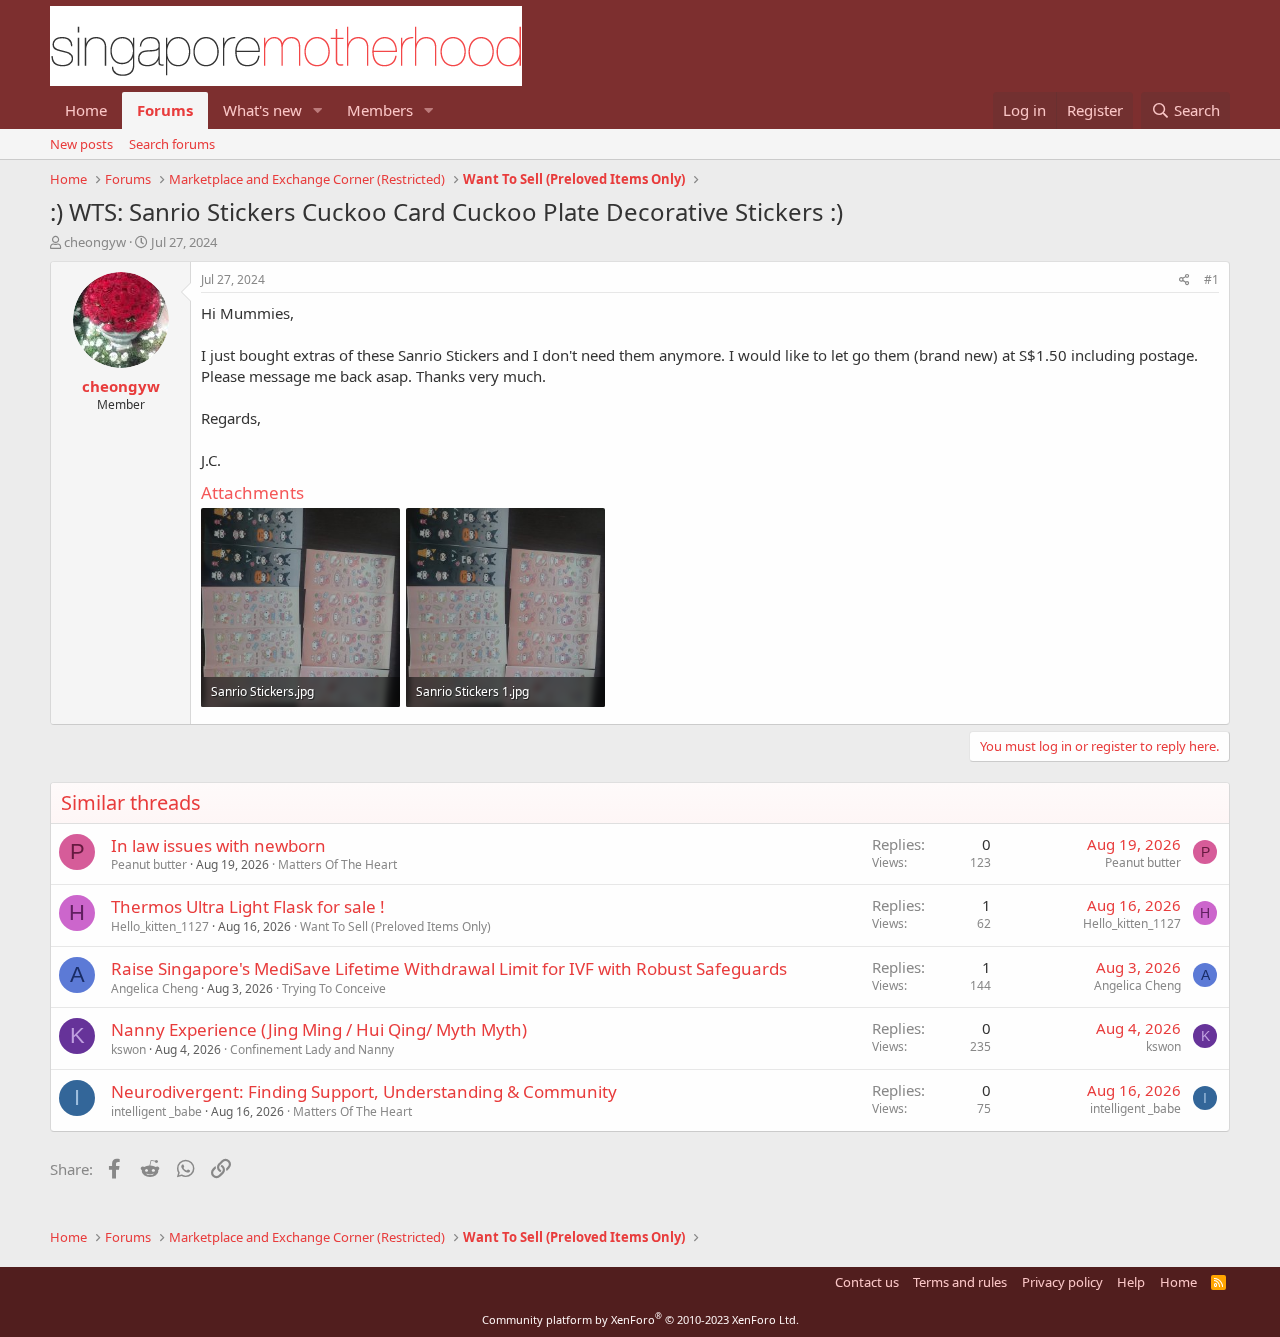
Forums (165, 110)
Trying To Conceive (334, 988)
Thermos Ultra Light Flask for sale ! (248, 906)
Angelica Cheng (154, 988)
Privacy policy (1062, 1282)
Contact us (867, 1282)
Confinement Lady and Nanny (312, 1049)
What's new (262, 110)
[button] (318, 110)
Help (1131, 1282)
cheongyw (95, 242)
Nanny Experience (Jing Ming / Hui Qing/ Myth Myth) (319, 1029)
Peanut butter (149, 864)
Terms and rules (960, 1282)
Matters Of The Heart (337, 864)
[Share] (1184, 280)
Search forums (172, 144)
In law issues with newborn (218, 845)
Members (380, 110)
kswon (128, 1049)
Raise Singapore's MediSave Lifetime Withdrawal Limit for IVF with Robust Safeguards (449, 968)
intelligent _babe (156, 1111)
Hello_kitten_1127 (160, 926)
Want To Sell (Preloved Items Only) (395, 926)
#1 (1211, 279)
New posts (81, 144)
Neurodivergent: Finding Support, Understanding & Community (364, 1091)
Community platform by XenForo (640, 1319)
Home (86, 110)
